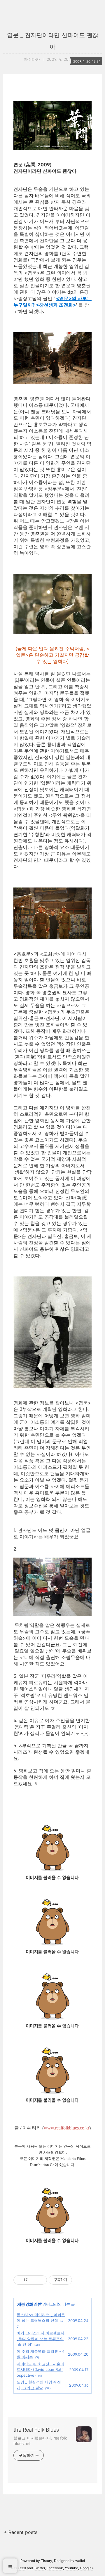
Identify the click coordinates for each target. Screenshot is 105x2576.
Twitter (39, 2568)
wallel (80, 2561)
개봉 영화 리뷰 (29, 2304)
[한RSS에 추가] (52, 2250)
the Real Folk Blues (36, 2430)
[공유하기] (33, 2280)
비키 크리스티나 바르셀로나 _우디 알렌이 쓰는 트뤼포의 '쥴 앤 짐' (41, 2339)
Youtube (71, 2568)
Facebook (55, 2568)
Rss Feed (19, 2568)
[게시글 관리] (40, 2280)
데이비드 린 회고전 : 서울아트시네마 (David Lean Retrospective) (40, 2370)
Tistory (47, 2561)
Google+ (87, 2568)
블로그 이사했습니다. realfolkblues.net (40, 2441)
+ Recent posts (21, 2532)
